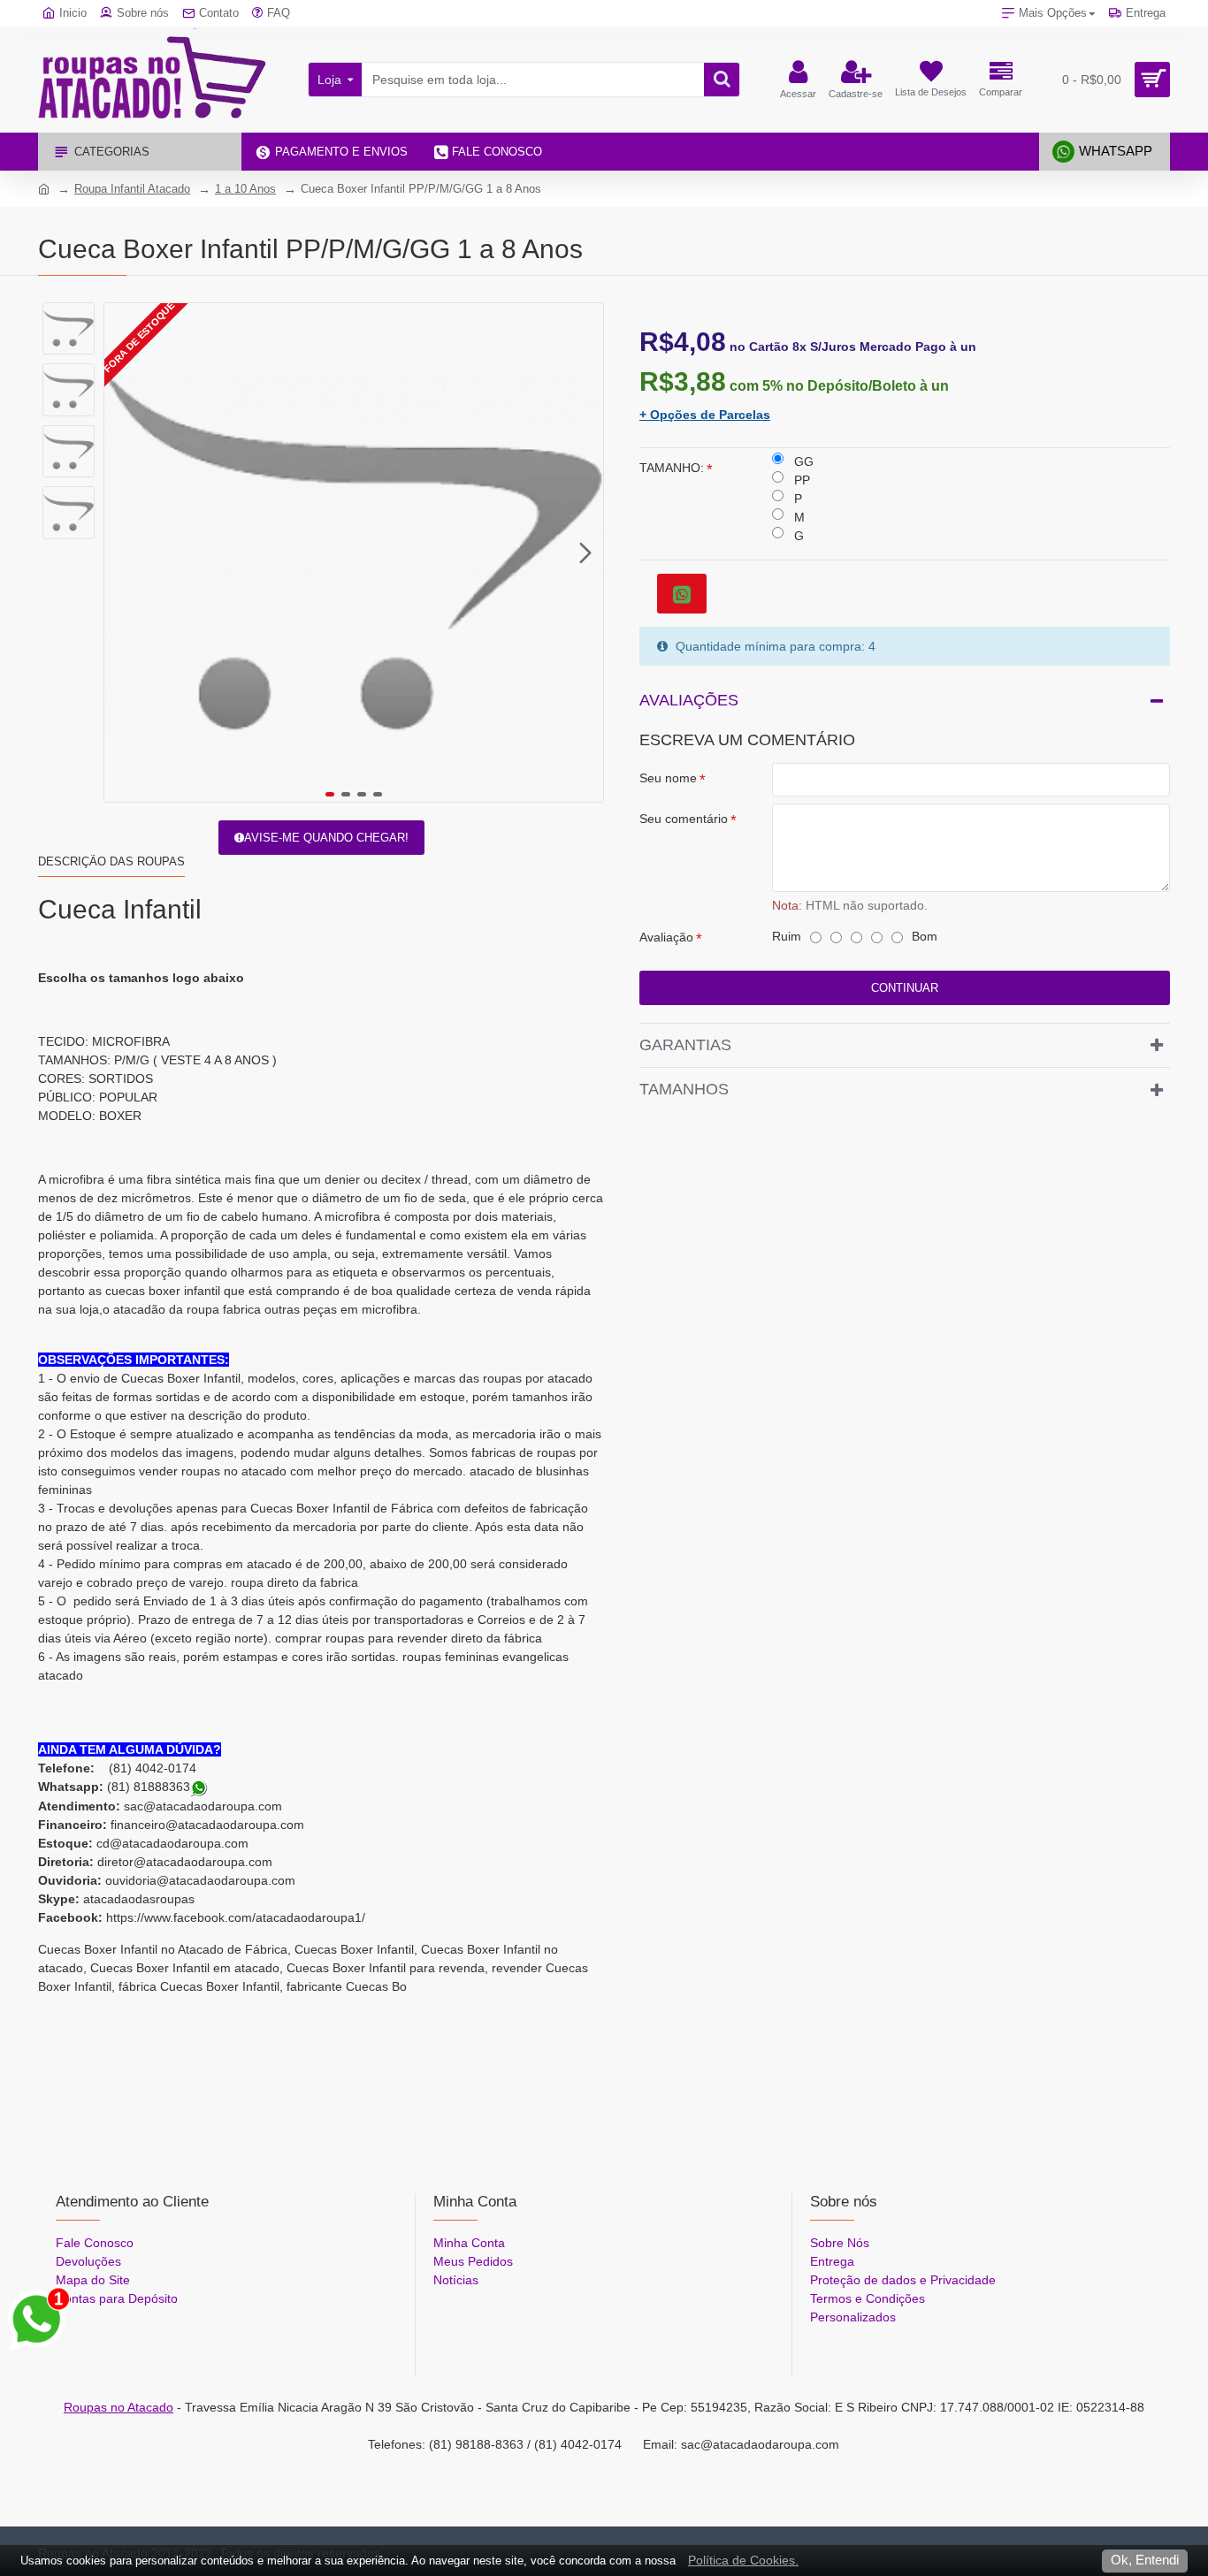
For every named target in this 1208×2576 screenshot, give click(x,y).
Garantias (685, 1045)
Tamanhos (684, 1089)
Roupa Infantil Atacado (132, 189)
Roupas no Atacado (119, 2407)
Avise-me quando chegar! (326, 838)
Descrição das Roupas (111, 861)
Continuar (905, 988)
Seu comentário (684, 819)
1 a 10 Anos (245, 189)
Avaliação (666, 937)
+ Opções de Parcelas (705, 415)
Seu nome (668, 778)
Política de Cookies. (743, 2560)
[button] (122, 553)
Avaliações (689, 700)
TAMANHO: (672, 468)
